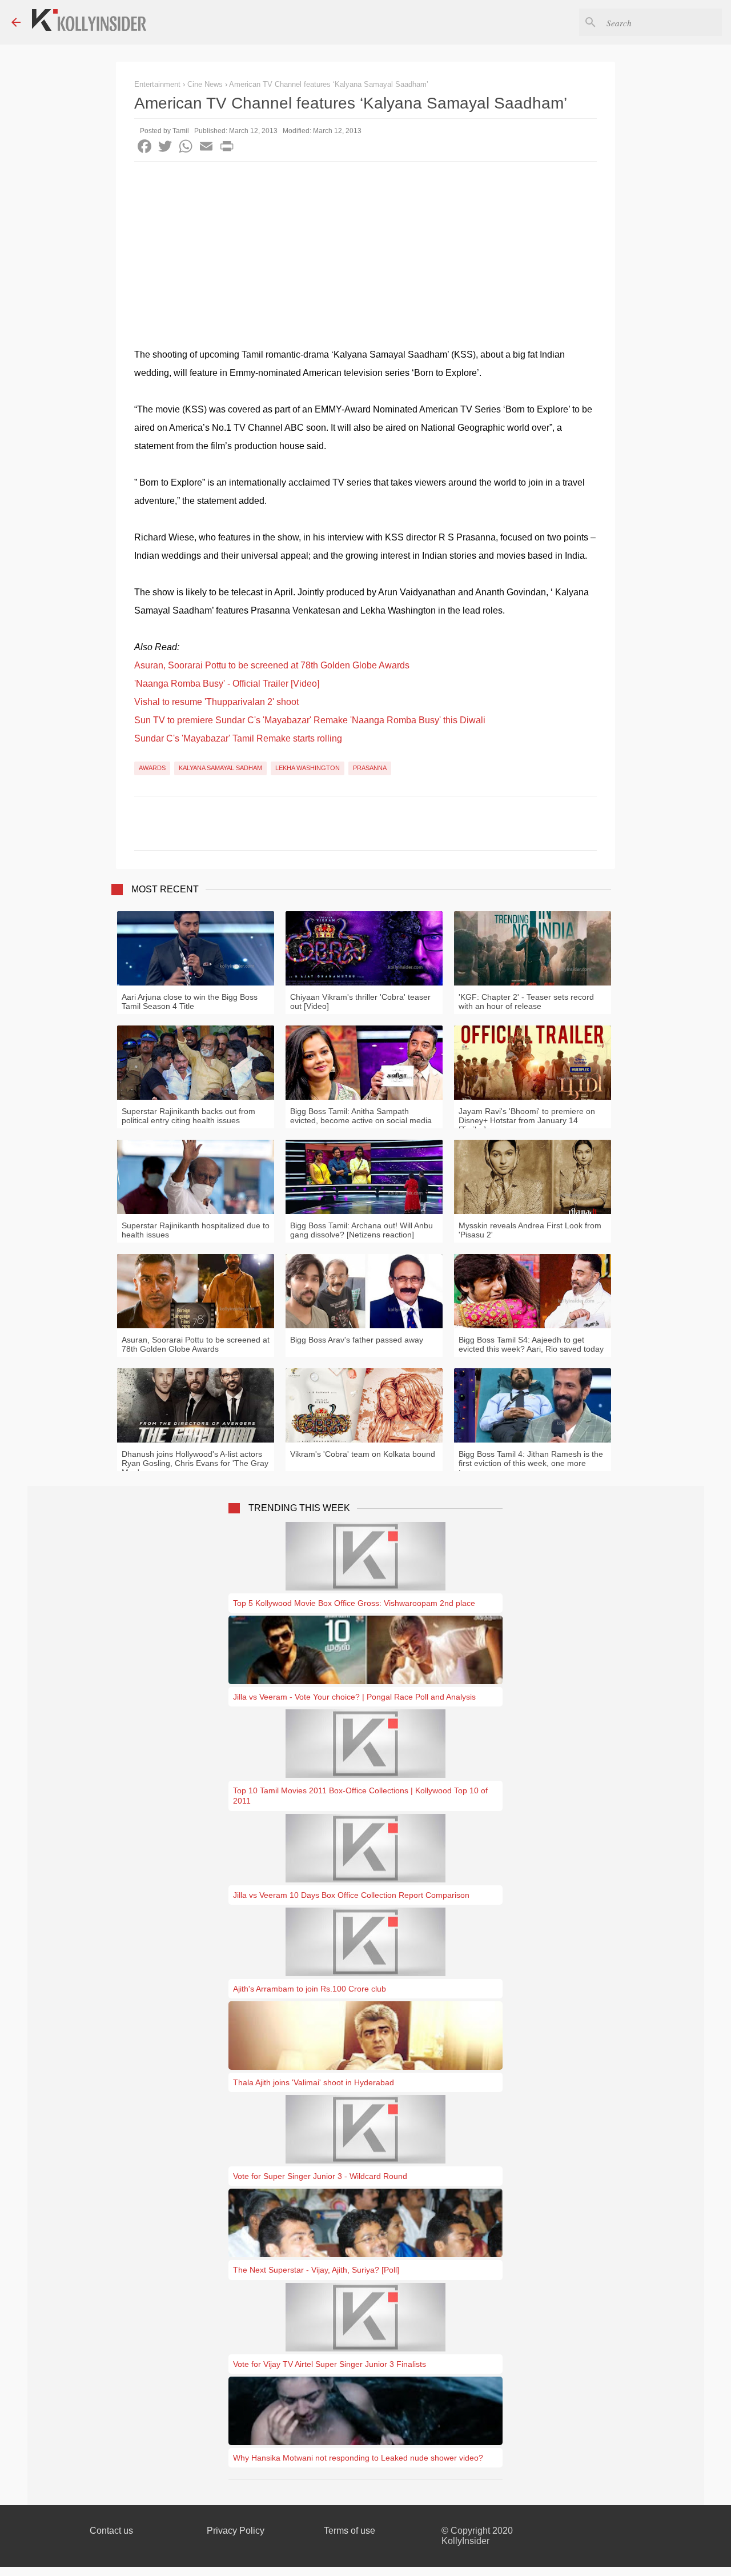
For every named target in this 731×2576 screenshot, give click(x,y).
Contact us (111, 2531)
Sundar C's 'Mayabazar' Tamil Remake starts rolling (238, 738)
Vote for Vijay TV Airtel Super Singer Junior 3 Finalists (330, 2364)
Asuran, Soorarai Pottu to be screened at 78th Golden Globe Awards (272, 665)
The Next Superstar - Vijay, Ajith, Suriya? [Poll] (316, 2270)
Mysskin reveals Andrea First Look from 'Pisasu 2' (530, 1230)
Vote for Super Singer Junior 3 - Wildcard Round (320, 2176)
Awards (152, 768)
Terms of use (350, 2531)
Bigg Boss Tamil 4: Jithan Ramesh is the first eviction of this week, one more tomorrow (531, 1463)
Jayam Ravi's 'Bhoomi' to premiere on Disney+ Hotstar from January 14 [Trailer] (527, 1120)
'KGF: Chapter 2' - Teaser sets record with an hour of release (526, 1001)
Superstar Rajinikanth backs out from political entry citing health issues (188, 1116)
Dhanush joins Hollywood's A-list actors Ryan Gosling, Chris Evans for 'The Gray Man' (195, 1463)
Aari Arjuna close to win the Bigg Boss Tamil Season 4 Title (190, 1001)
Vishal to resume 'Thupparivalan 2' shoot (216, 702)
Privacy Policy (236, 2531)
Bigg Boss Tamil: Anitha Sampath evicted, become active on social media (361, 1116)
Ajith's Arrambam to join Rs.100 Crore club (310, 1989)
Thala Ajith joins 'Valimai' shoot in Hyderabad (314, 2082)
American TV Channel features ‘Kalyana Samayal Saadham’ (329, 84)
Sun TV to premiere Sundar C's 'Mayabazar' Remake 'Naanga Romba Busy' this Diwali (310, 720)
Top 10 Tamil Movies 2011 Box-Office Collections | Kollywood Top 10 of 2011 (360, 1796)
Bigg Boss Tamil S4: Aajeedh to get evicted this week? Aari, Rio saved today (531, 1344)
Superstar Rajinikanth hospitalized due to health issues (196, 1230)
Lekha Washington (308, 768)
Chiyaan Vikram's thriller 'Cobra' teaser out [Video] (360, 1001)
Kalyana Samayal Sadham (220, 768)
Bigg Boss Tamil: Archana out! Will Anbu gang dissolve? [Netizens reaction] (362, 1230)
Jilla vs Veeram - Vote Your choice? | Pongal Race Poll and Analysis (354, 1697)
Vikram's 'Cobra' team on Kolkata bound (363, 1454)
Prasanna (370, 768)
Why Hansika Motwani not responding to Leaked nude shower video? (358, 2458)
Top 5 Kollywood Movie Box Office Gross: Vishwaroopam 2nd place (354, 1603)
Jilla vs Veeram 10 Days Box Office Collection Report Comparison (351, 1895)
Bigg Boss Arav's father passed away (357, 1340)
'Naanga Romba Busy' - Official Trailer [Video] (227, 684)
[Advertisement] (365, 247)
